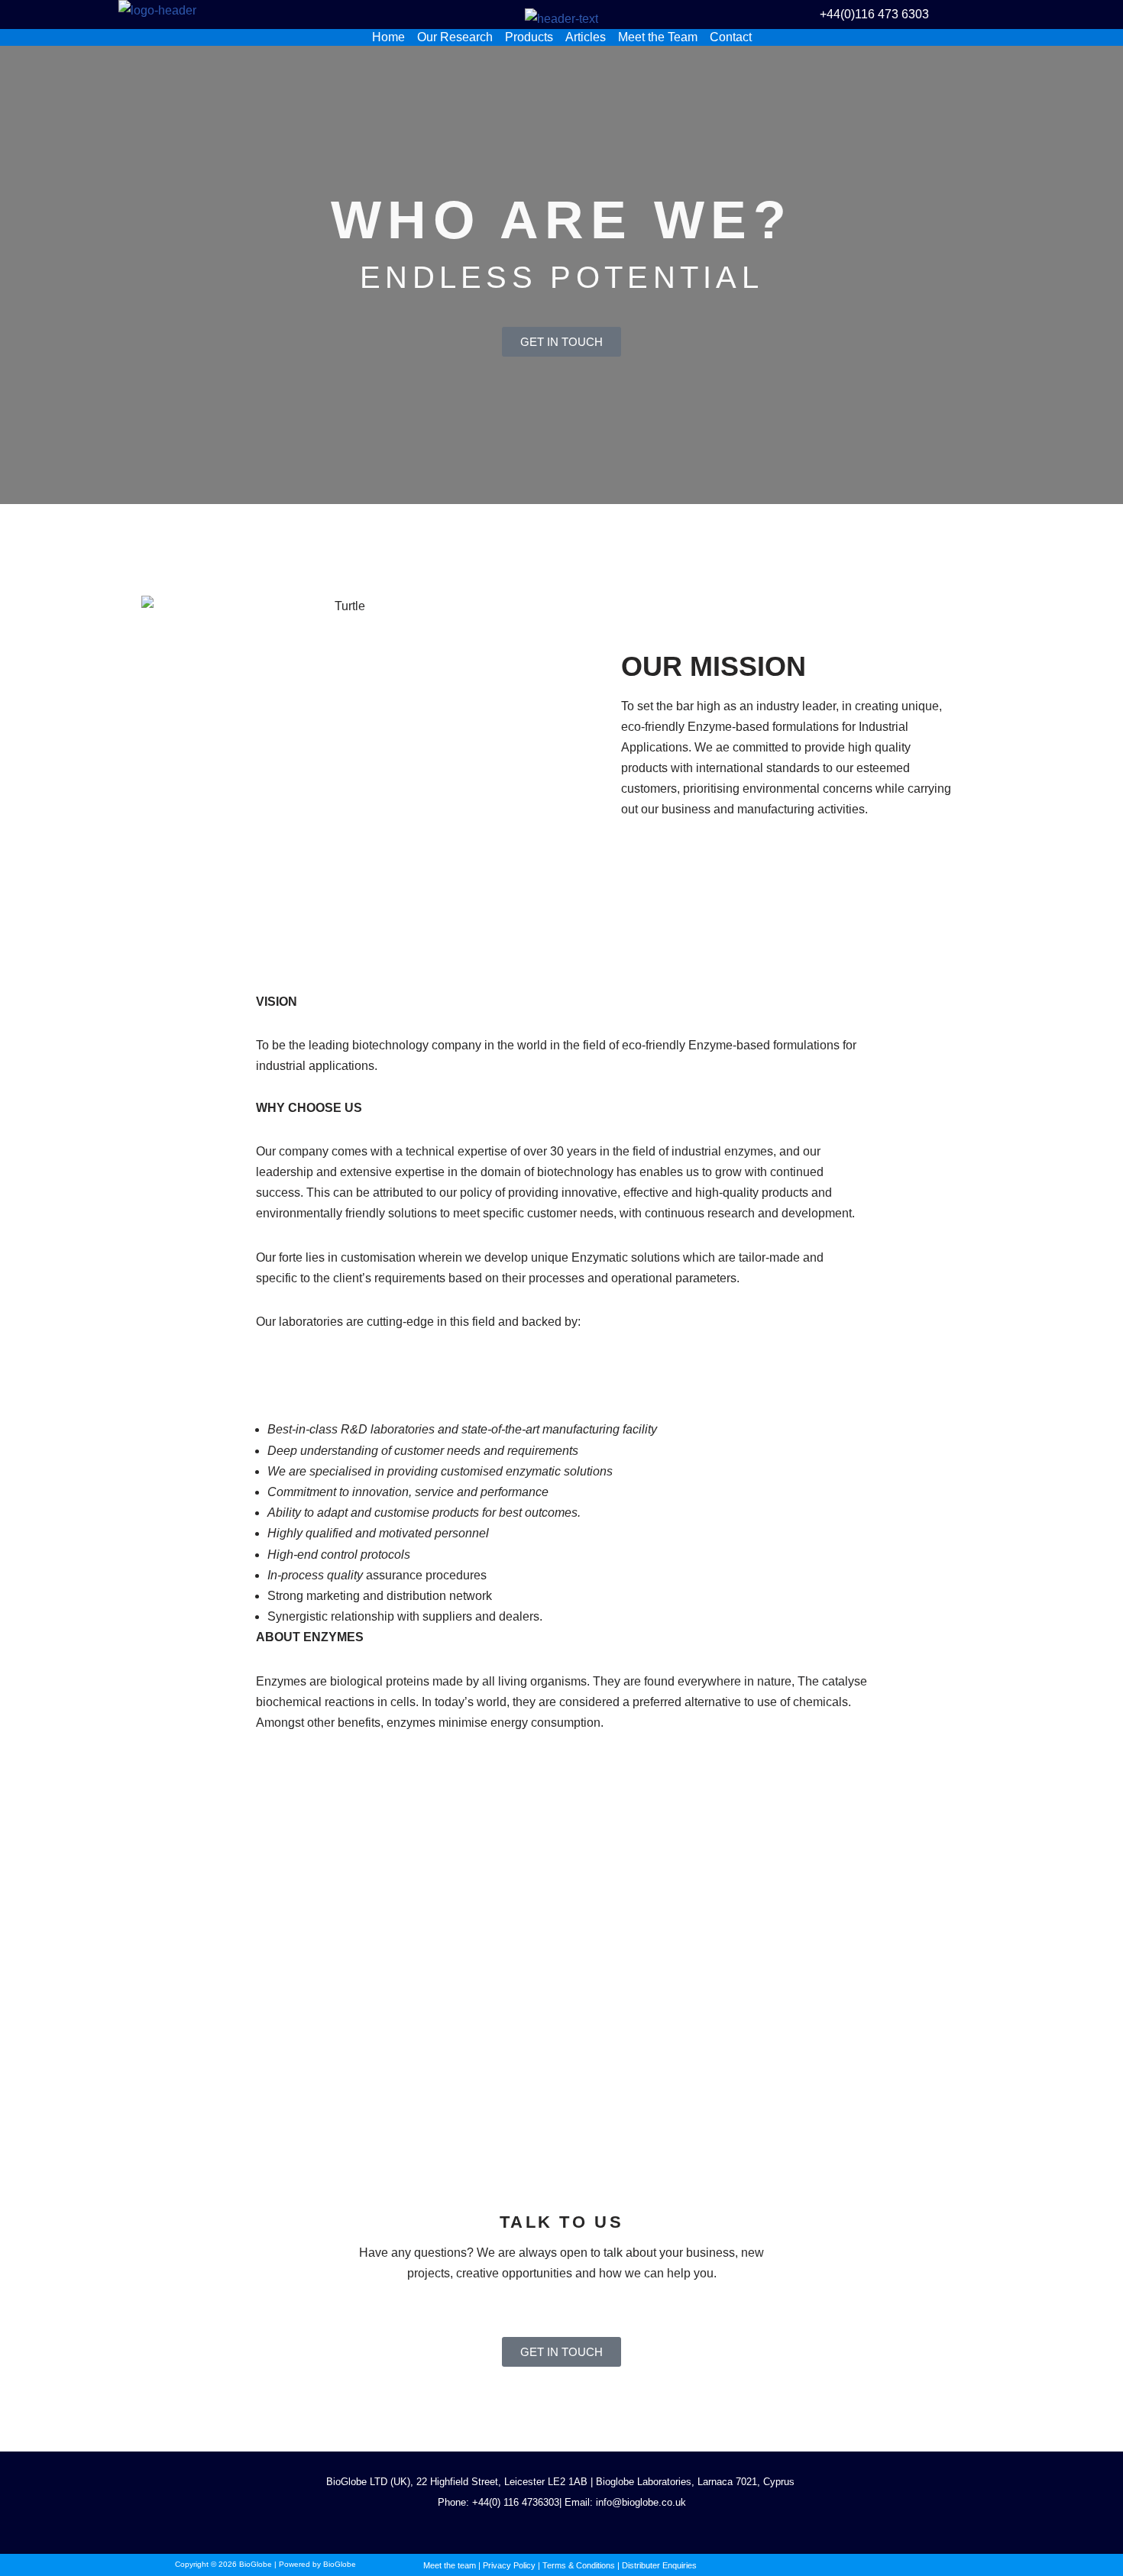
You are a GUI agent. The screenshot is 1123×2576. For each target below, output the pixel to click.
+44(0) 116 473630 (513, 2502)
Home (388, 37)
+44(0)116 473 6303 (874, 14)
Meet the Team (658, 37)
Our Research (455, 37)
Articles (586, 37)
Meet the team (450, 2565)
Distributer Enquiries (659, 2565)
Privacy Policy (509, 2565)
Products (529, 37)
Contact (731, 37)
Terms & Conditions (579, 2565)
